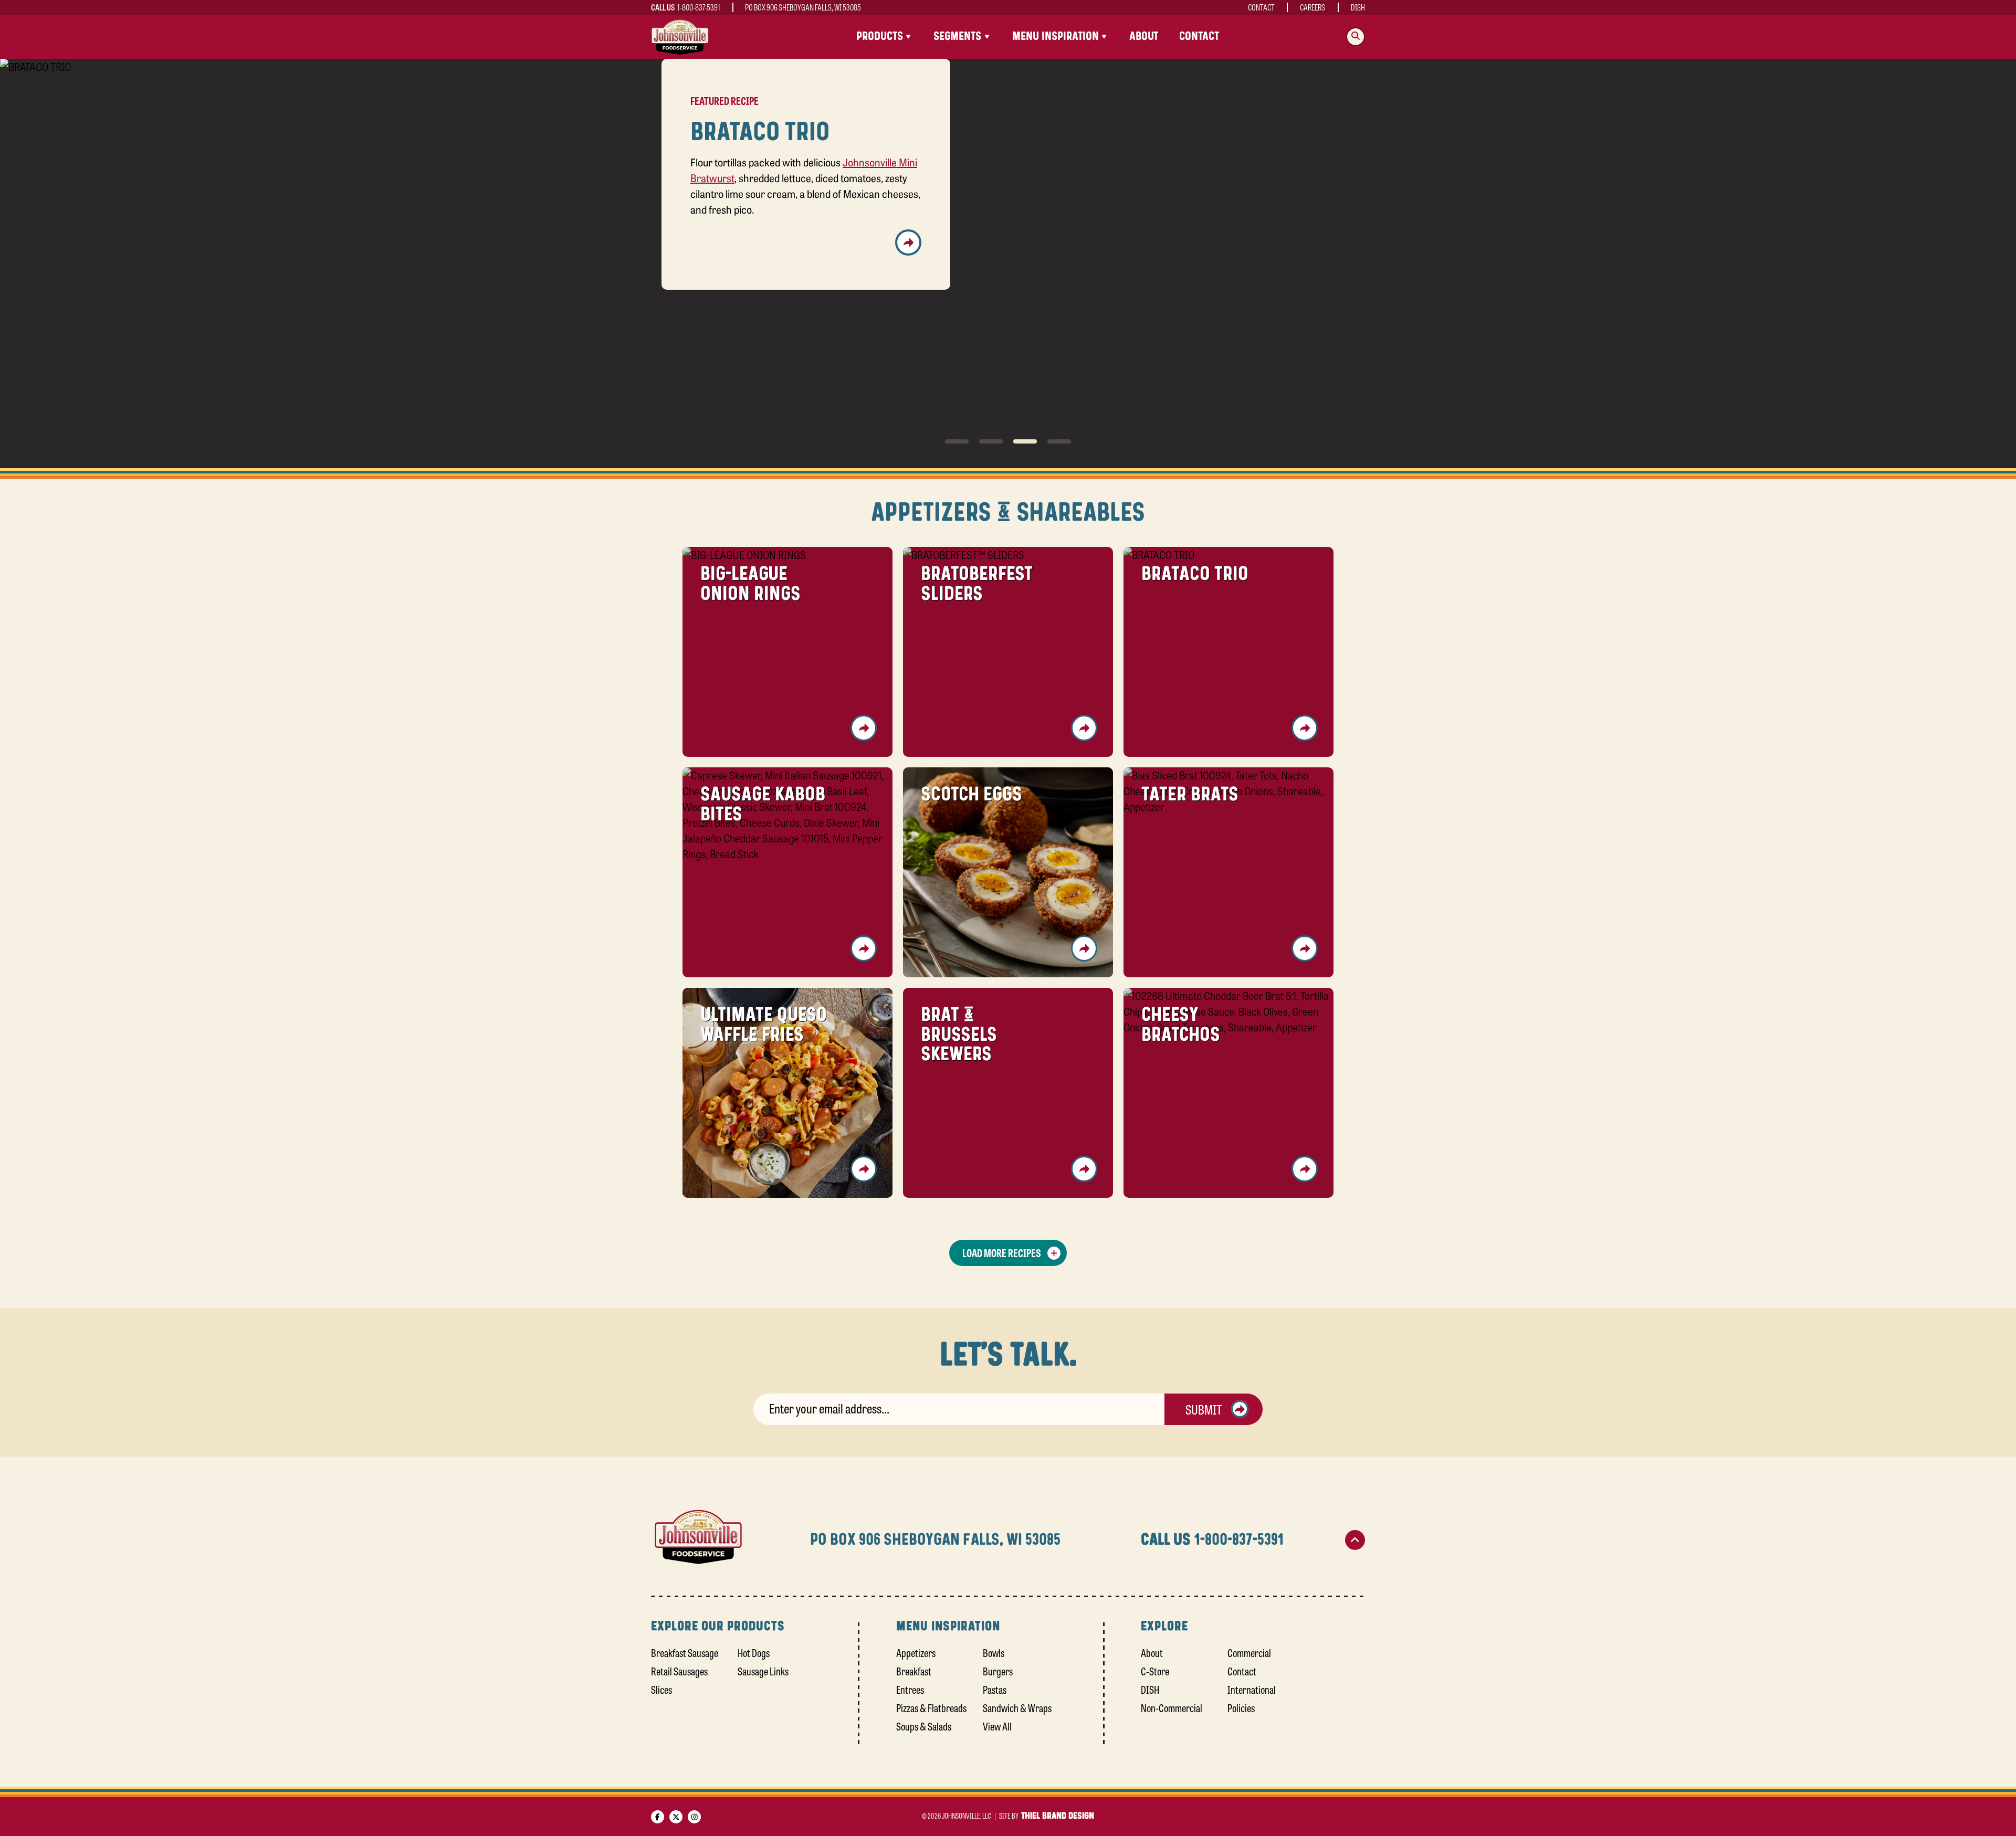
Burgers (998, 1670)
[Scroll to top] (1355, 1539)
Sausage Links (763, 1670)
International (1252, 1689)
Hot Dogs (754, 1652)
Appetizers (916, 1652)
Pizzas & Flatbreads (931, 1707)
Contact (1261, 7)
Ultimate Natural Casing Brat (775, 195)
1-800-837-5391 (699, 7)
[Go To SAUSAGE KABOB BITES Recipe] (908, 258)
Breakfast (914, 1670)
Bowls (994, 1652)
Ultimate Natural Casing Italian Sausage (832, 164)
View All (997, 1726)
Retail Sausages (679, 1670)
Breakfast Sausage (685, 1652)
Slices (661, 1689)
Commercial (1249, 1652)
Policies (1241, 1707)
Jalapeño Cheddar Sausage (837, 211)
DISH (1358, 7)
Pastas (995, 1689)
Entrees (910, 1689)
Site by (1047, 1815)
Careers (1312, 7)
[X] (676, 1816)
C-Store (1155, 1670)
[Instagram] (694, 1816)
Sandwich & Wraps (1017, 1707)
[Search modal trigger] (1356, 37)
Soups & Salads (924, 1726)
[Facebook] (658, 1816)
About (1144, 36)
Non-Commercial (1172, 1707)
